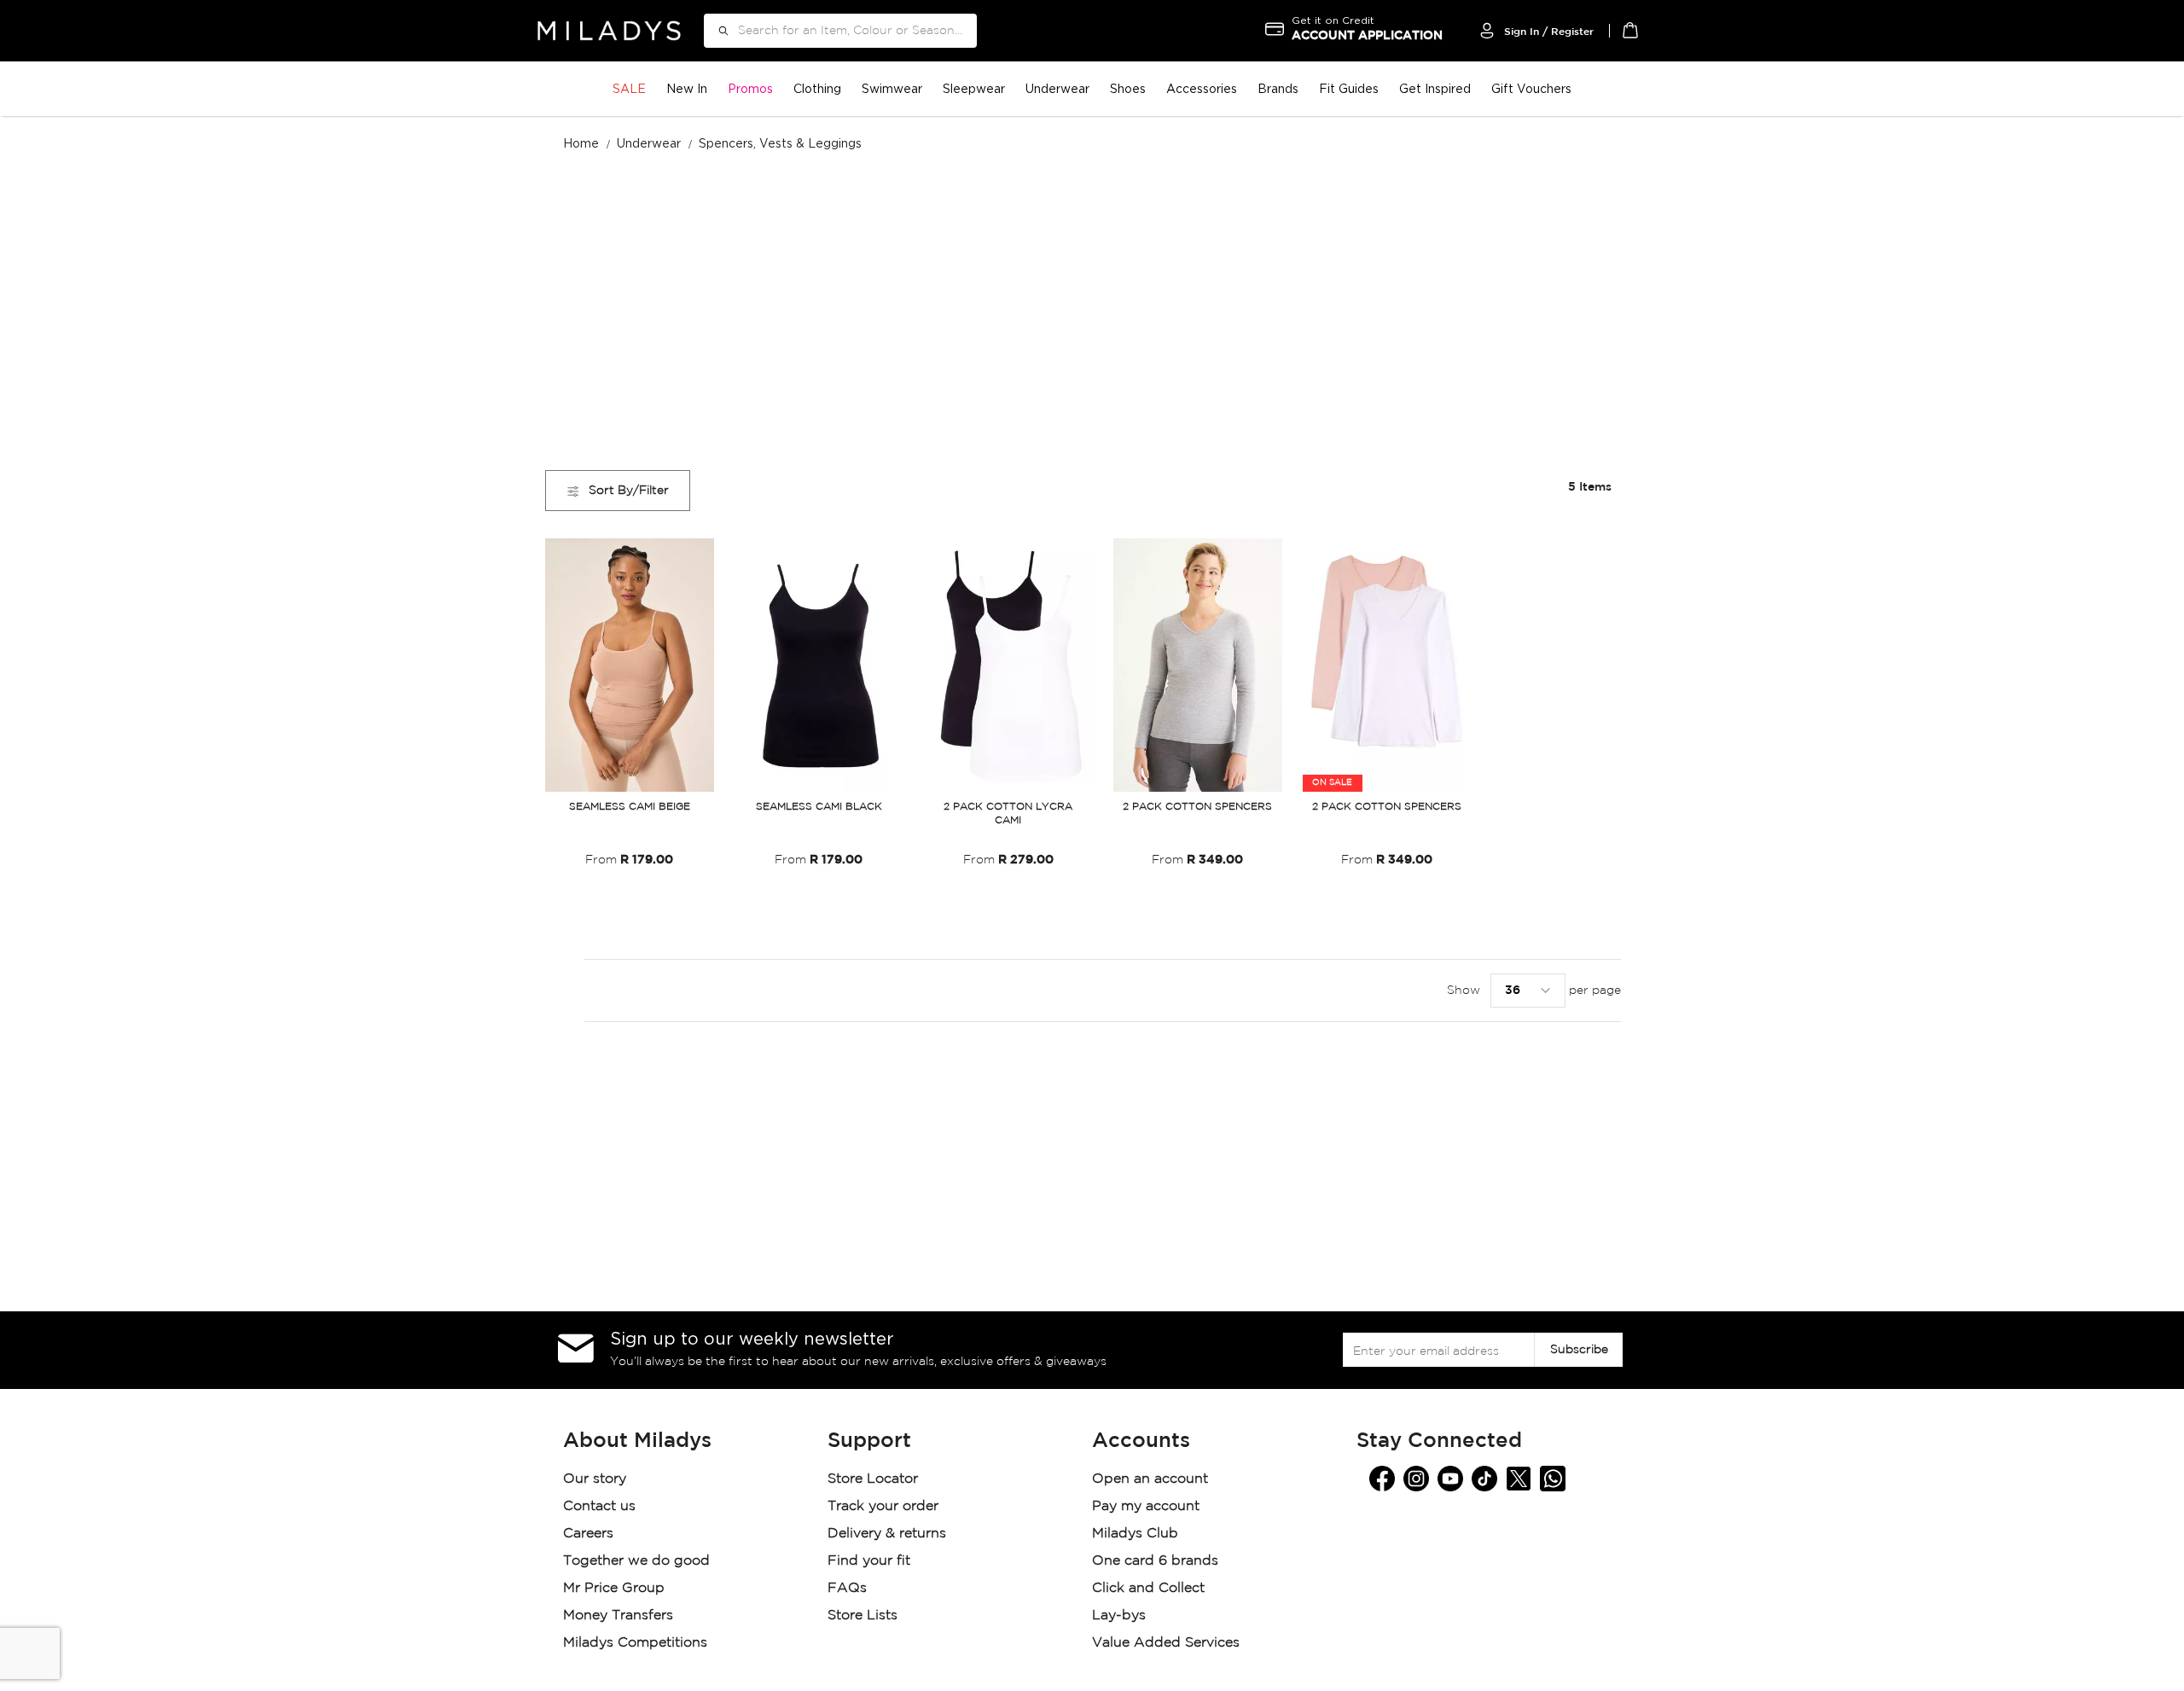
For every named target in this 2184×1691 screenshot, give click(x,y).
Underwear (1057, 88)
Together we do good (636, 1561)
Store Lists (863, 1615)
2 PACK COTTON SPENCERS (1197, 807)
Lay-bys (1119, 1615)
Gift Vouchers (1531, 88)
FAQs (847, 1588)
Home (583, 143)
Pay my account (1146, 1506)
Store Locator (875, 1479)
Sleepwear (974, 88)
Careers (588, 1534)
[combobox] (840, 31)
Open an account (1150, 1479)
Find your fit (869, 1561)
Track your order (883, 1506)
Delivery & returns (889, 1534)
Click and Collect (1150, 1588)
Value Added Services (1166, 1643)
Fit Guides (1349, 88)
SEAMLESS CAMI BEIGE (630, 807)
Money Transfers (618, 1615)
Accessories (1202, 88)
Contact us (599, 1506)
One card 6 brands (1155, 1561)
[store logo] (609, 30)
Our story (595, 1479)
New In (687, 88)
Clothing (817, 88)
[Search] (717, 31)
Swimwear (892, 88)
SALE (629, 88)
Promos (750, 88)
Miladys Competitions (635, 1643)
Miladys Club (1135, 1534)
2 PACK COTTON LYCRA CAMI (1008, 814)
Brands (1278, 88)
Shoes (1128, 88)
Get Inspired (1435, 88)
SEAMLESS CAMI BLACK (819, 807)
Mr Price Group (616, 1588)
